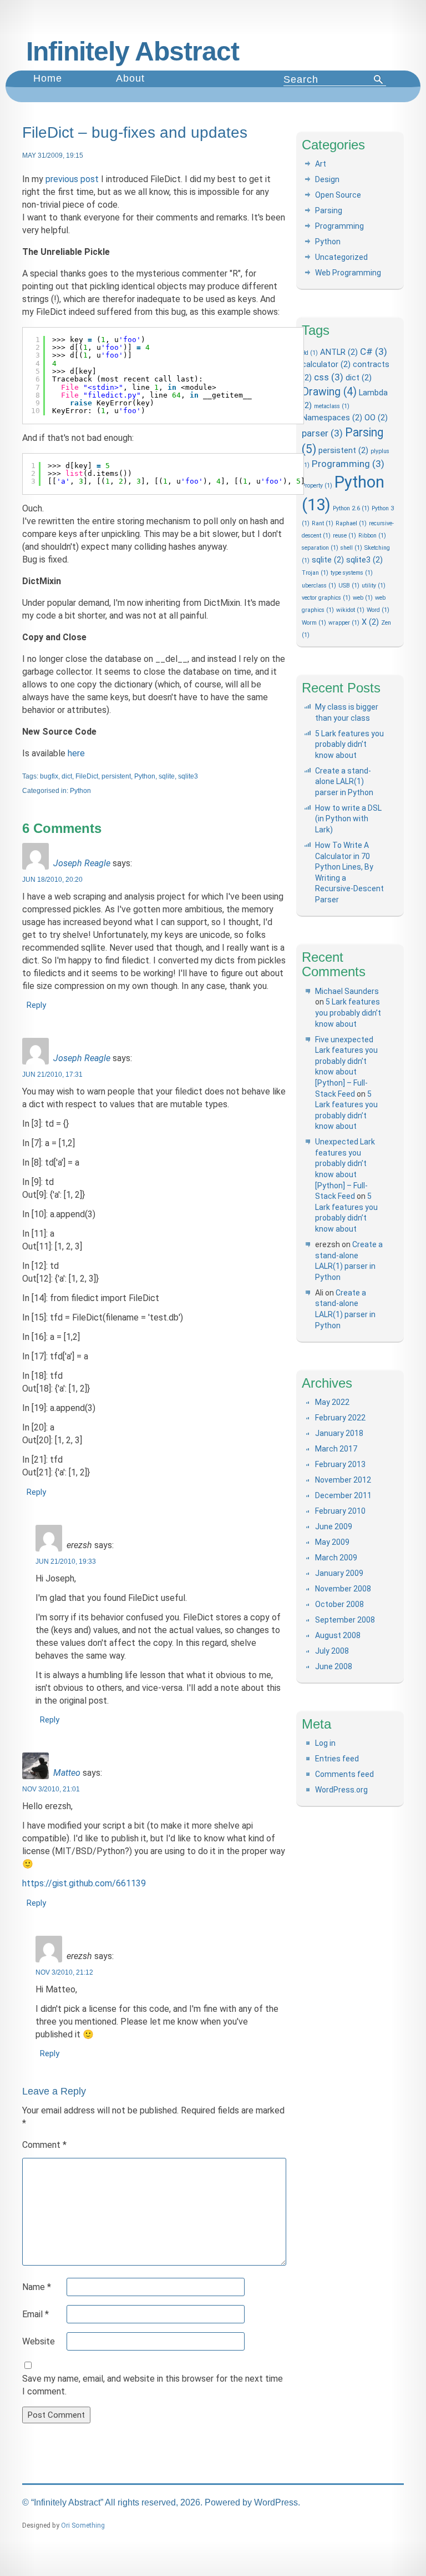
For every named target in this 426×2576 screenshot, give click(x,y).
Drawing (329, 392)
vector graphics (326, 598)
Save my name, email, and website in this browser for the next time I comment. (153, 2385)
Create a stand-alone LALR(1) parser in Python (344, 782)
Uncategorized (341, 257)
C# (374, 351)
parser (322, 433)
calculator (326, 364)
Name (37, 2287)
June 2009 (334, 1526)
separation (320, 548)
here (76, 753)
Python (145, 776)
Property (317, 486)
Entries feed (337, 1759)
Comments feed (344, 1774)
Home (48, 78)
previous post (72, 179)
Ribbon (372, 536)
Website (39, 2341)
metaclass (332, 406)
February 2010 (340, 1511)
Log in (325, 1743)
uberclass (319, 586)
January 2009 (339, 1573)
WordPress (276, 2502)
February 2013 (340, 1464)
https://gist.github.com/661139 (84, 1883)
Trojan (315, 573)
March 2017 (336, 1449)
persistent (116, 776)
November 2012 (343, 1480)
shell (351, 548)
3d (310, 353)
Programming (339, 226)
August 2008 (338, 1635)
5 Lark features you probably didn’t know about (349, 744)
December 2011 (343, 1495)
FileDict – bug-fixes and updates (135, 132)
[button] (379, 79)
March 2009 (336, 1558)
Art (321, 164)
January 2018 (339, 1433)
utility (374, 586)
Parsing (329, 210)
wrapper (344, 623)
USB (349, 586)
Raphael (351, 523)
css (329, 377)
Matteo (67, 1773)
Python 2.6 (351, 508)
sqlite (167, 776)
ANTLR (339, 352)
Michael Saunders (347, 991)
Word (378, 610)
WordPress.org (341, 1790)
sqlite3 (188, 776)
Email (35, 2314)
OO (376, 418)
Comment (44, 2145)
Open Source (338, 195)
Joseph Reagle (82, 863)
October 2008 (339, 1604)
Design (327, 179)
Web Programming (348, 273)
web (363, 598)
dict (67, 776)
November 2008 (343, 1589)
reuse (344, 536)
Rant (323, 523)
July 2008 (332, 1651)
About (130, 78)
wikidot (350, 610)
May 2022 (332, 1402)
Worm (314, 623)
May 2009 (332, 1542)
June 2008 (334, 1666)
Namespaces (332, 418)
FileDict (87, 776)
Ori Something (83, 2525)
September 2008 (345, 1620)
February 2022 (340, 1418)
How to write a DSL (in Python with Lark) (348, 819)
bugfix (49, 776)
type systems (352, 573)
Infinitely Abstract (133, 51)
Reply (36, 1005)
